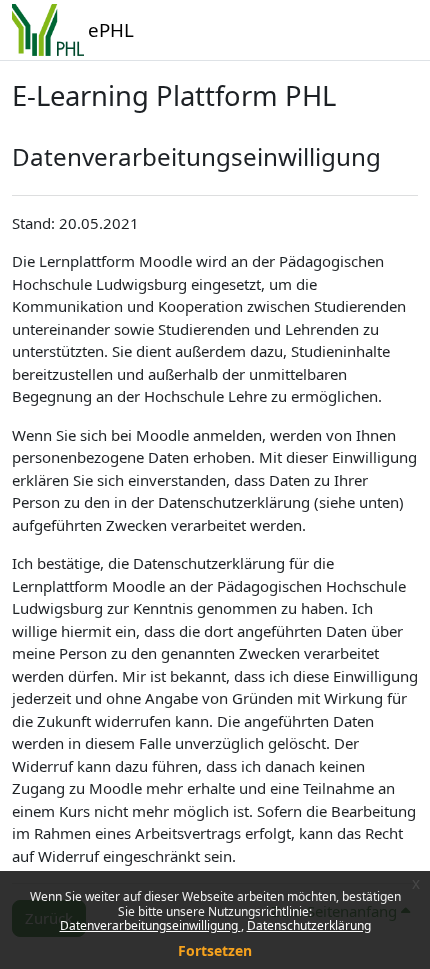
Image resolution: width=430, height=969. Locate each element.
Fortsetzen (215, 950)
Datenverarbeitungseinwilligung (150, 925)
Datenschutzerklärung (309, 925)
